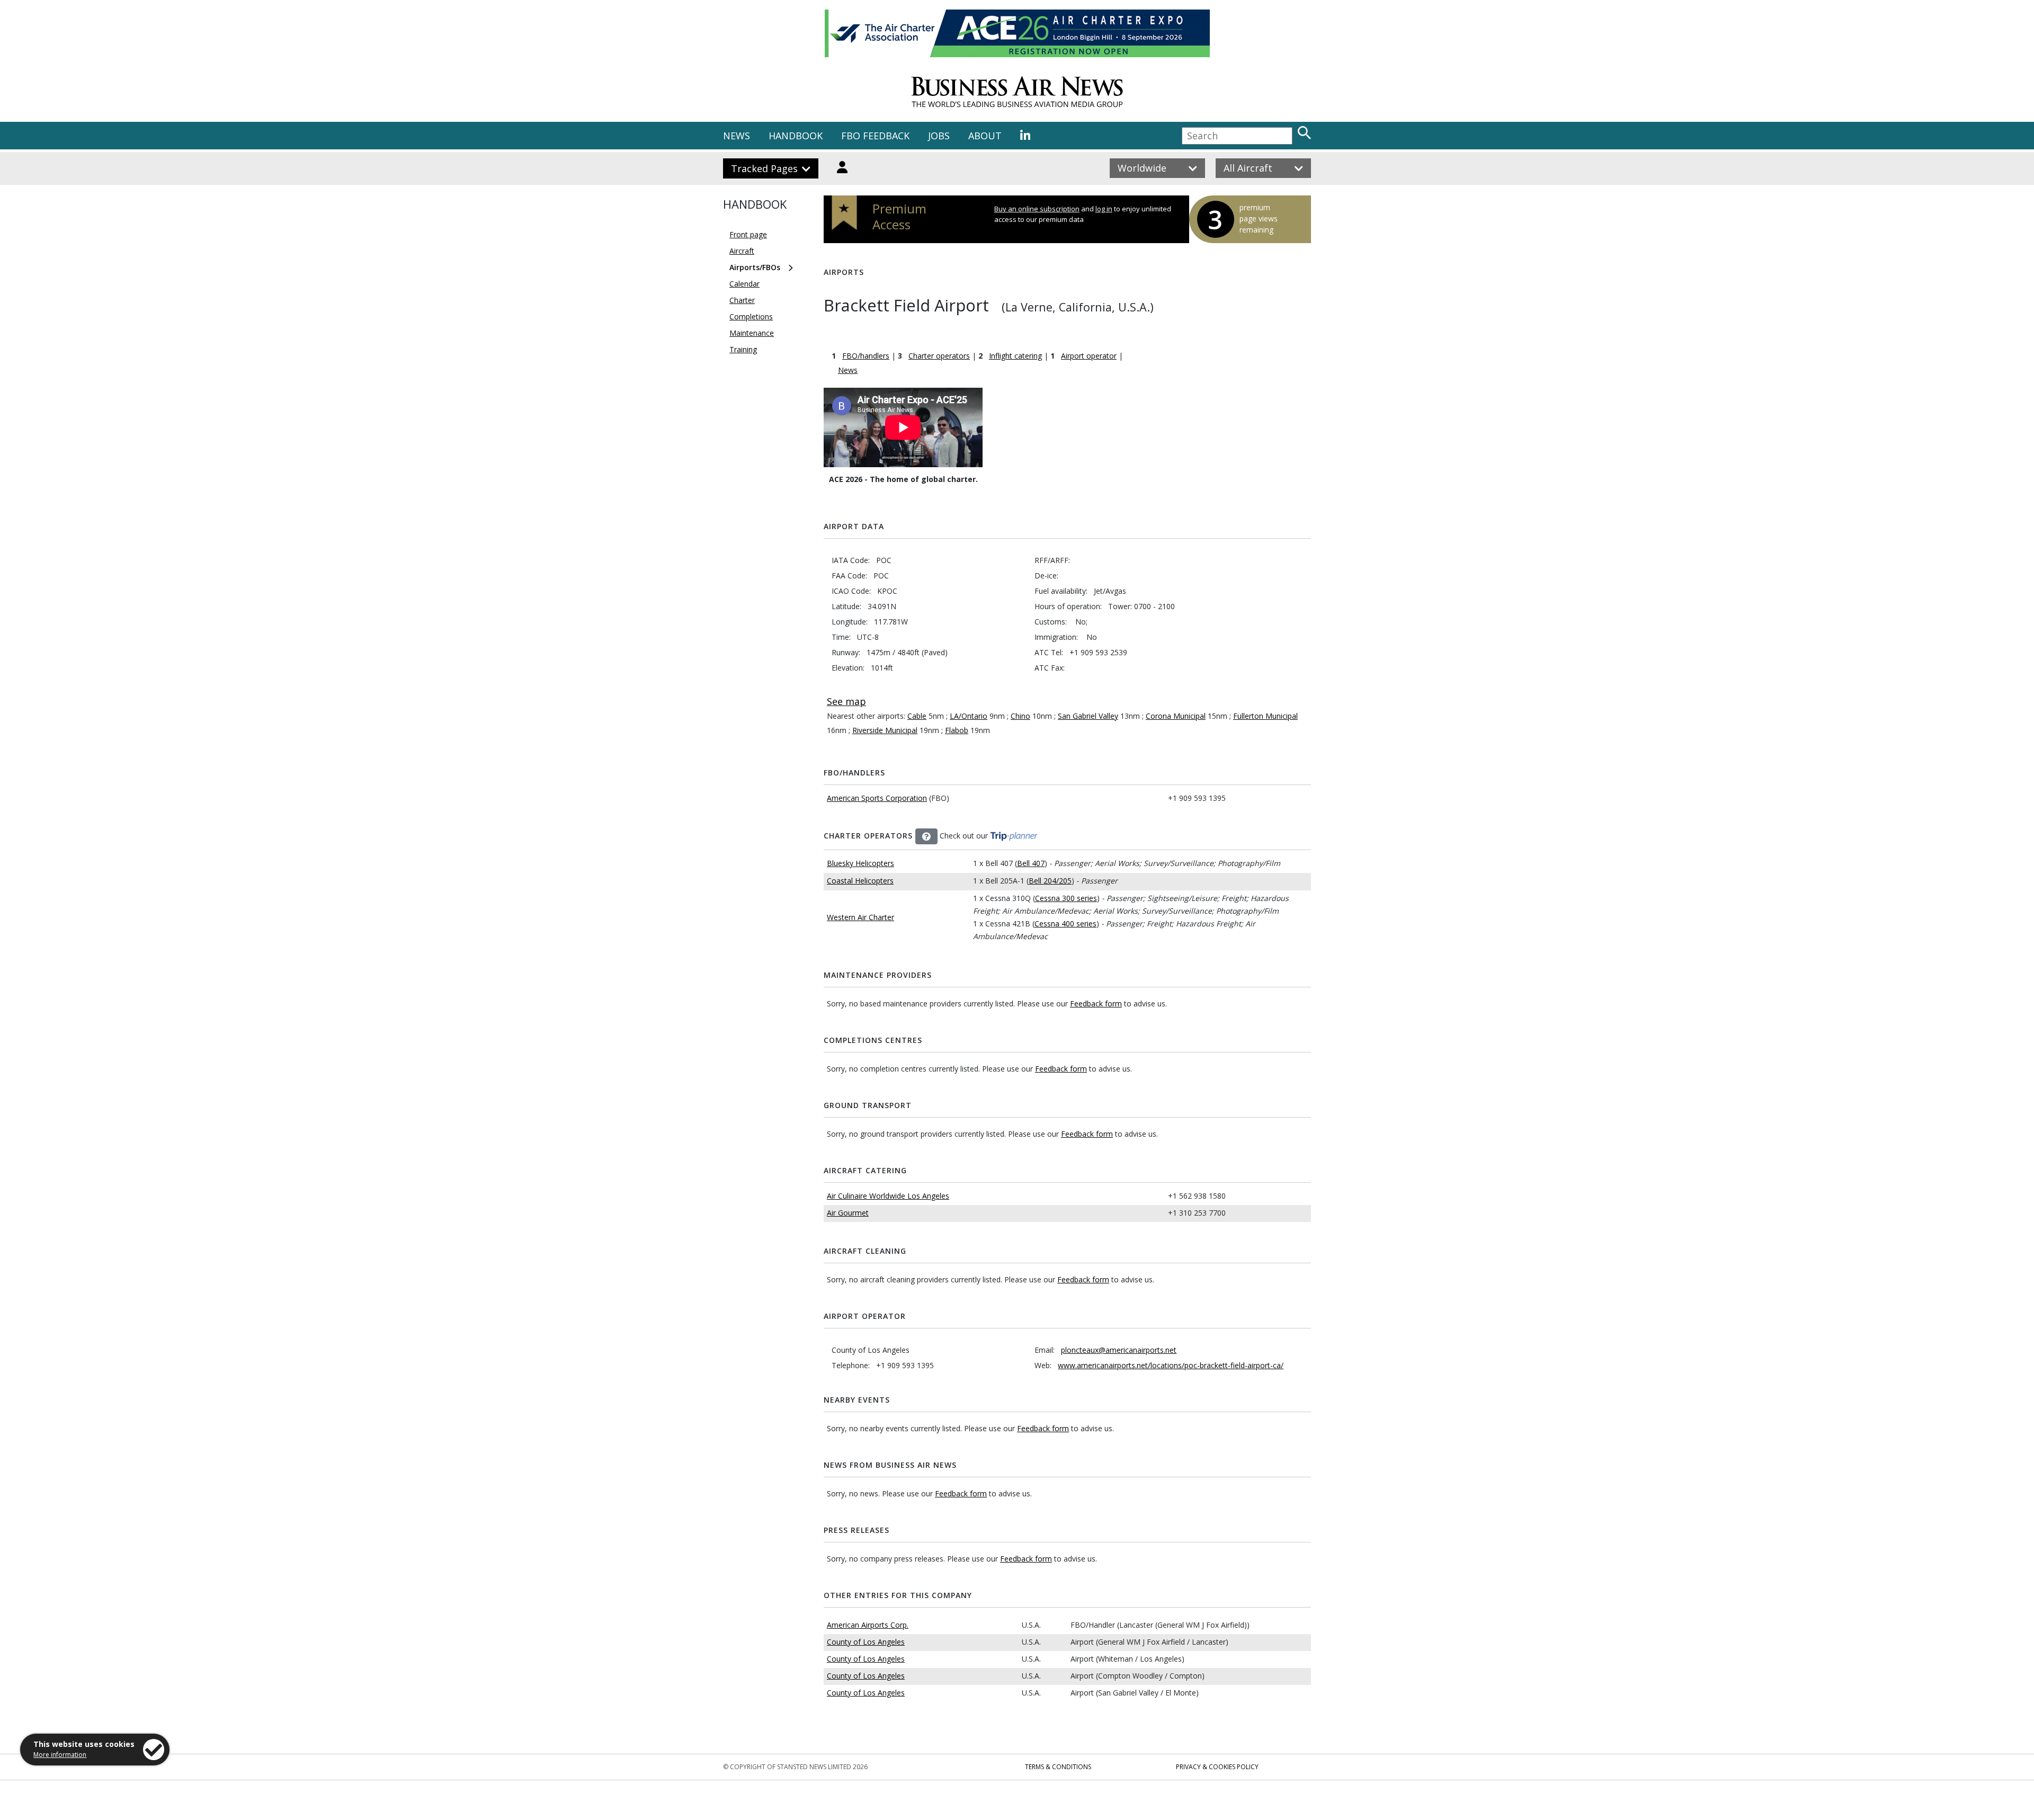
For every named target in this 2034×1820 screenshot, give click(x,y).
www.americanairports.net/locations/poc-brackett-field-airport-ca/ (1171, 1365)
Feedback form (1096, 1003)
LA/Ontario (969, 716)
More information (60, 1755)
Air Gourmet (848, 1213)
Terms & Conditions (1058, 1767)
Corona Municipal (1176, 716)
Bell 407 (1031, 863)
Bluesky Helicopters (860, 863)
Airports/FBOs (755, 267)
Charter (742, 300)
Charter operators (939, 356)
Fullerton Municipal (1265, 716)
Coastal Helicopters (860, 881)
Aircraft (742, 251)
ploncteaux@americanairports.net (1119, 1350)
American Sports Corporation (877, 798)
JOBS (939, 136)
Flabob (957, 730)
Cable (917, 716)
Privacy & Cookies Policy (1217, 1767)
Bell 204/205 (1050, 881)
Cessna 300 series (1066, 898)
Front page (748, 234)
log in (1104, 209)
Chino (1020, 716)
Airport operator (1089, 356)
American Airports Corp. (868, 1625)
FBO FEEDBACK (875, 136)
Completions (751, 316)
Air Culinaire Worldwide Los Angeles (888, 1196)
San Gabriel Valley (1088, 716)
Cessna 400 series (1065, 924)
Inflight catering (1015, 356)
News (848, 370)
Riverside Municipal (885, 730)
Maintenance (752, 333)
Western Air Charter (860, 917)
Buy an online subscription (1037, 209)
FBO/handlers (866, 356)
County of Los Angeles (866, 1642)
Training (743, 349)
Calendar (744, 284)
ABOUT (985, 136)
